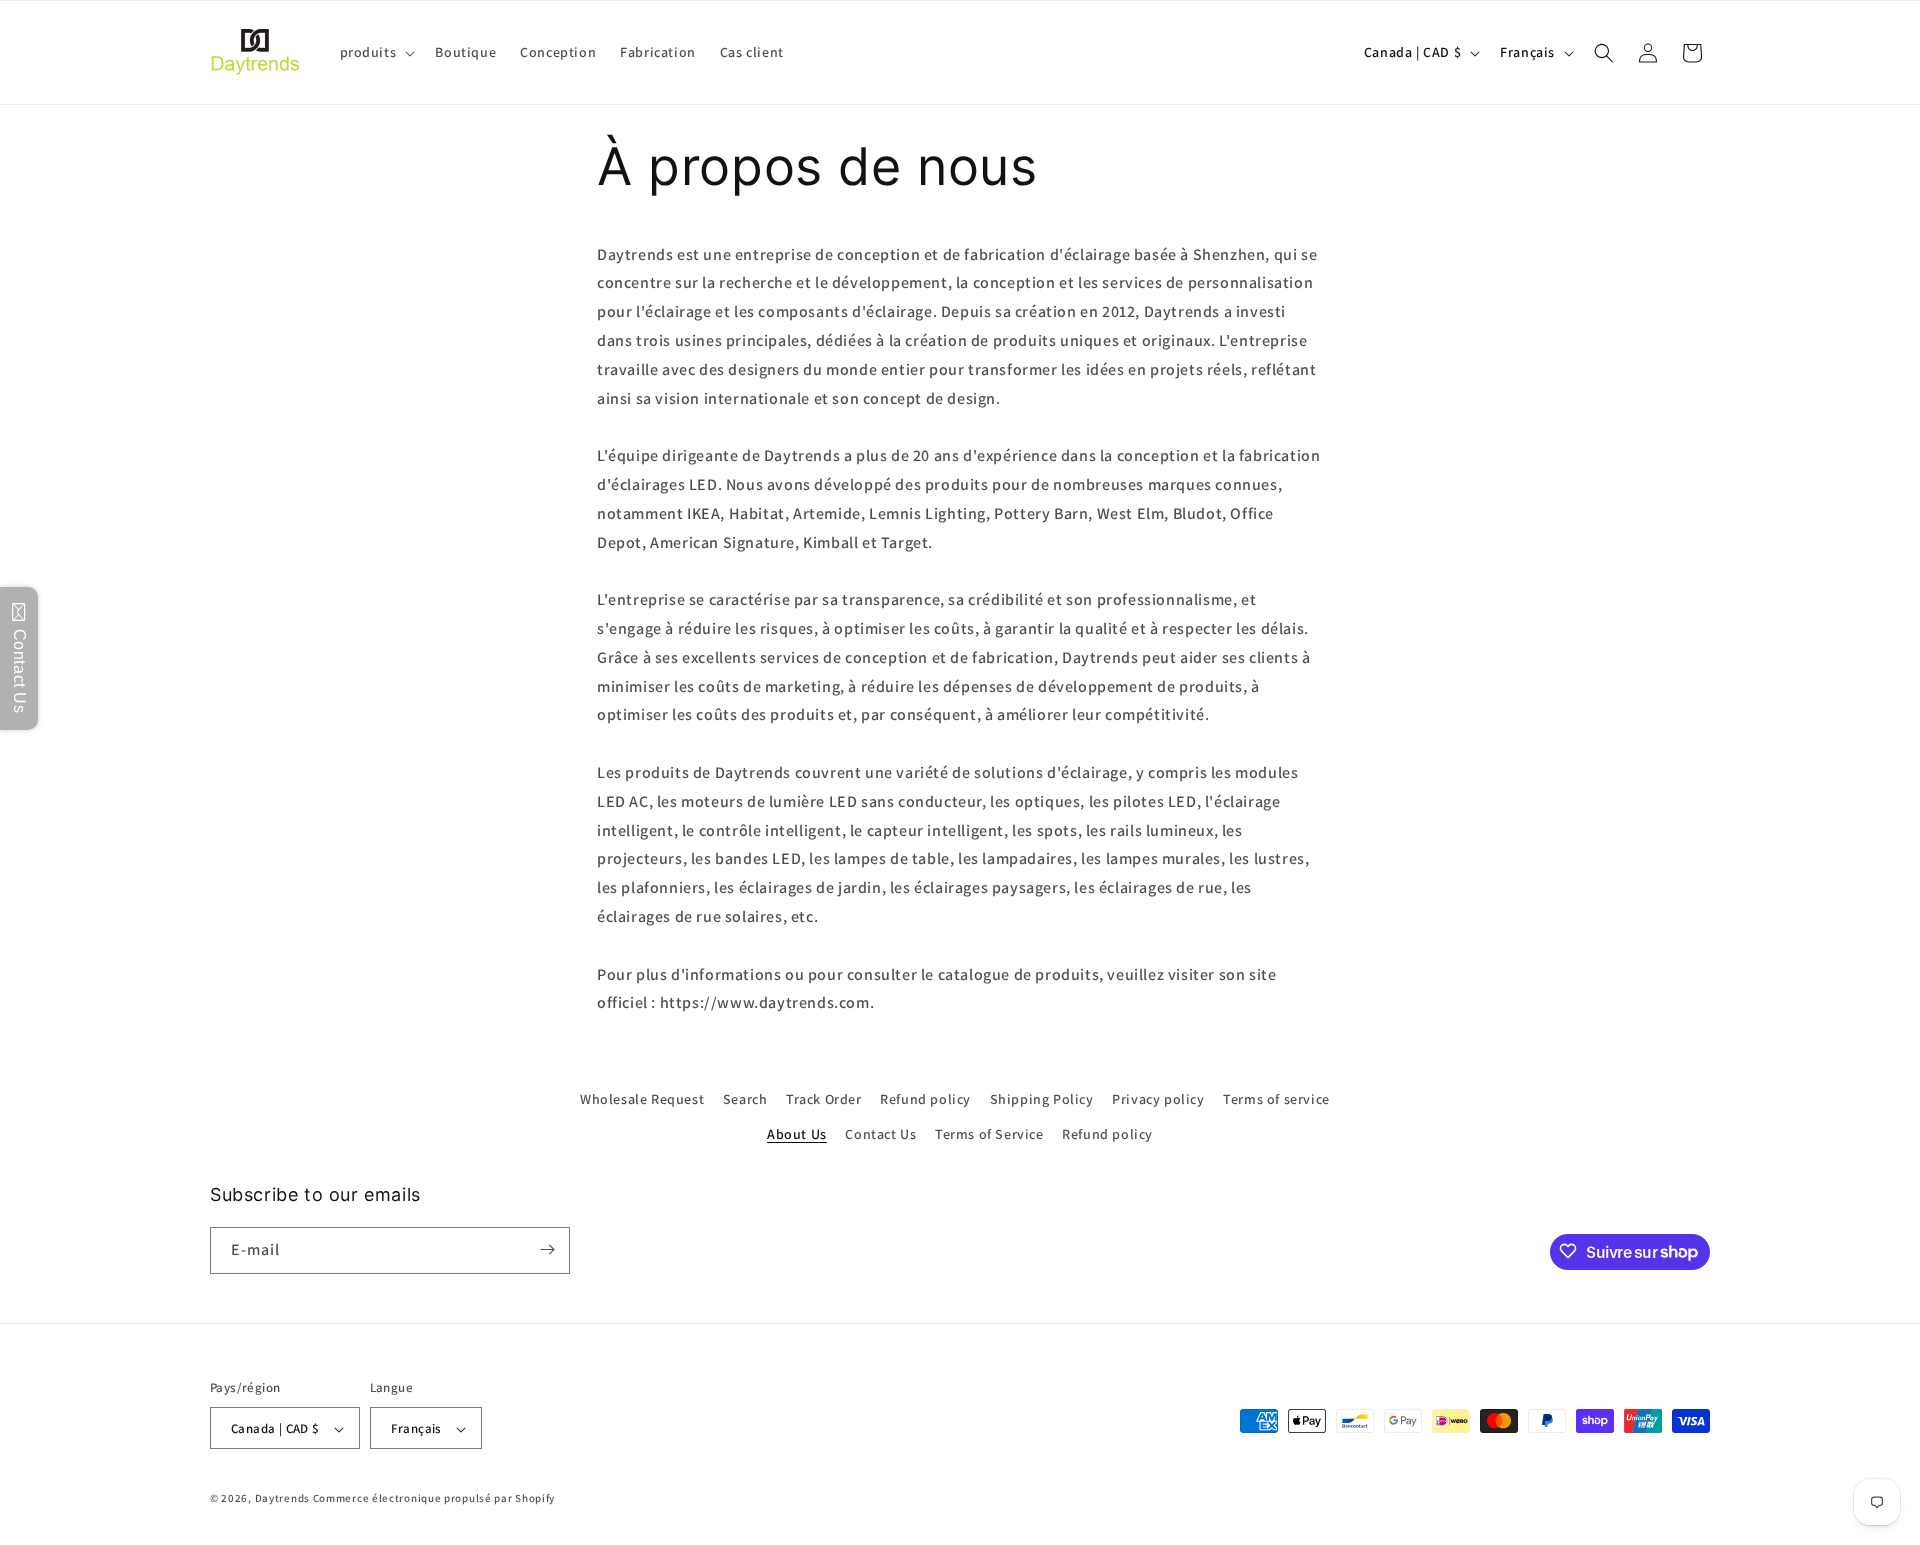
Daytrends (282, 1499)
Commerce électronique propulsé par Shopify (434, 1499)
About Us (797, 1135)
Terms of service (1276, 1099)
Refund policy (925, 1099)
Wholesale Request (642, 1099)
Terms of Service (989, 1135)
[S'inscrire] (547, 1249)
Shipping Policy (1042, 1099)
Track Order (824, 1099)
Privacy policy (1158, 1099)
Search (745, 1099)
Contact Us (880, 1135)
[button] (376, 52)
